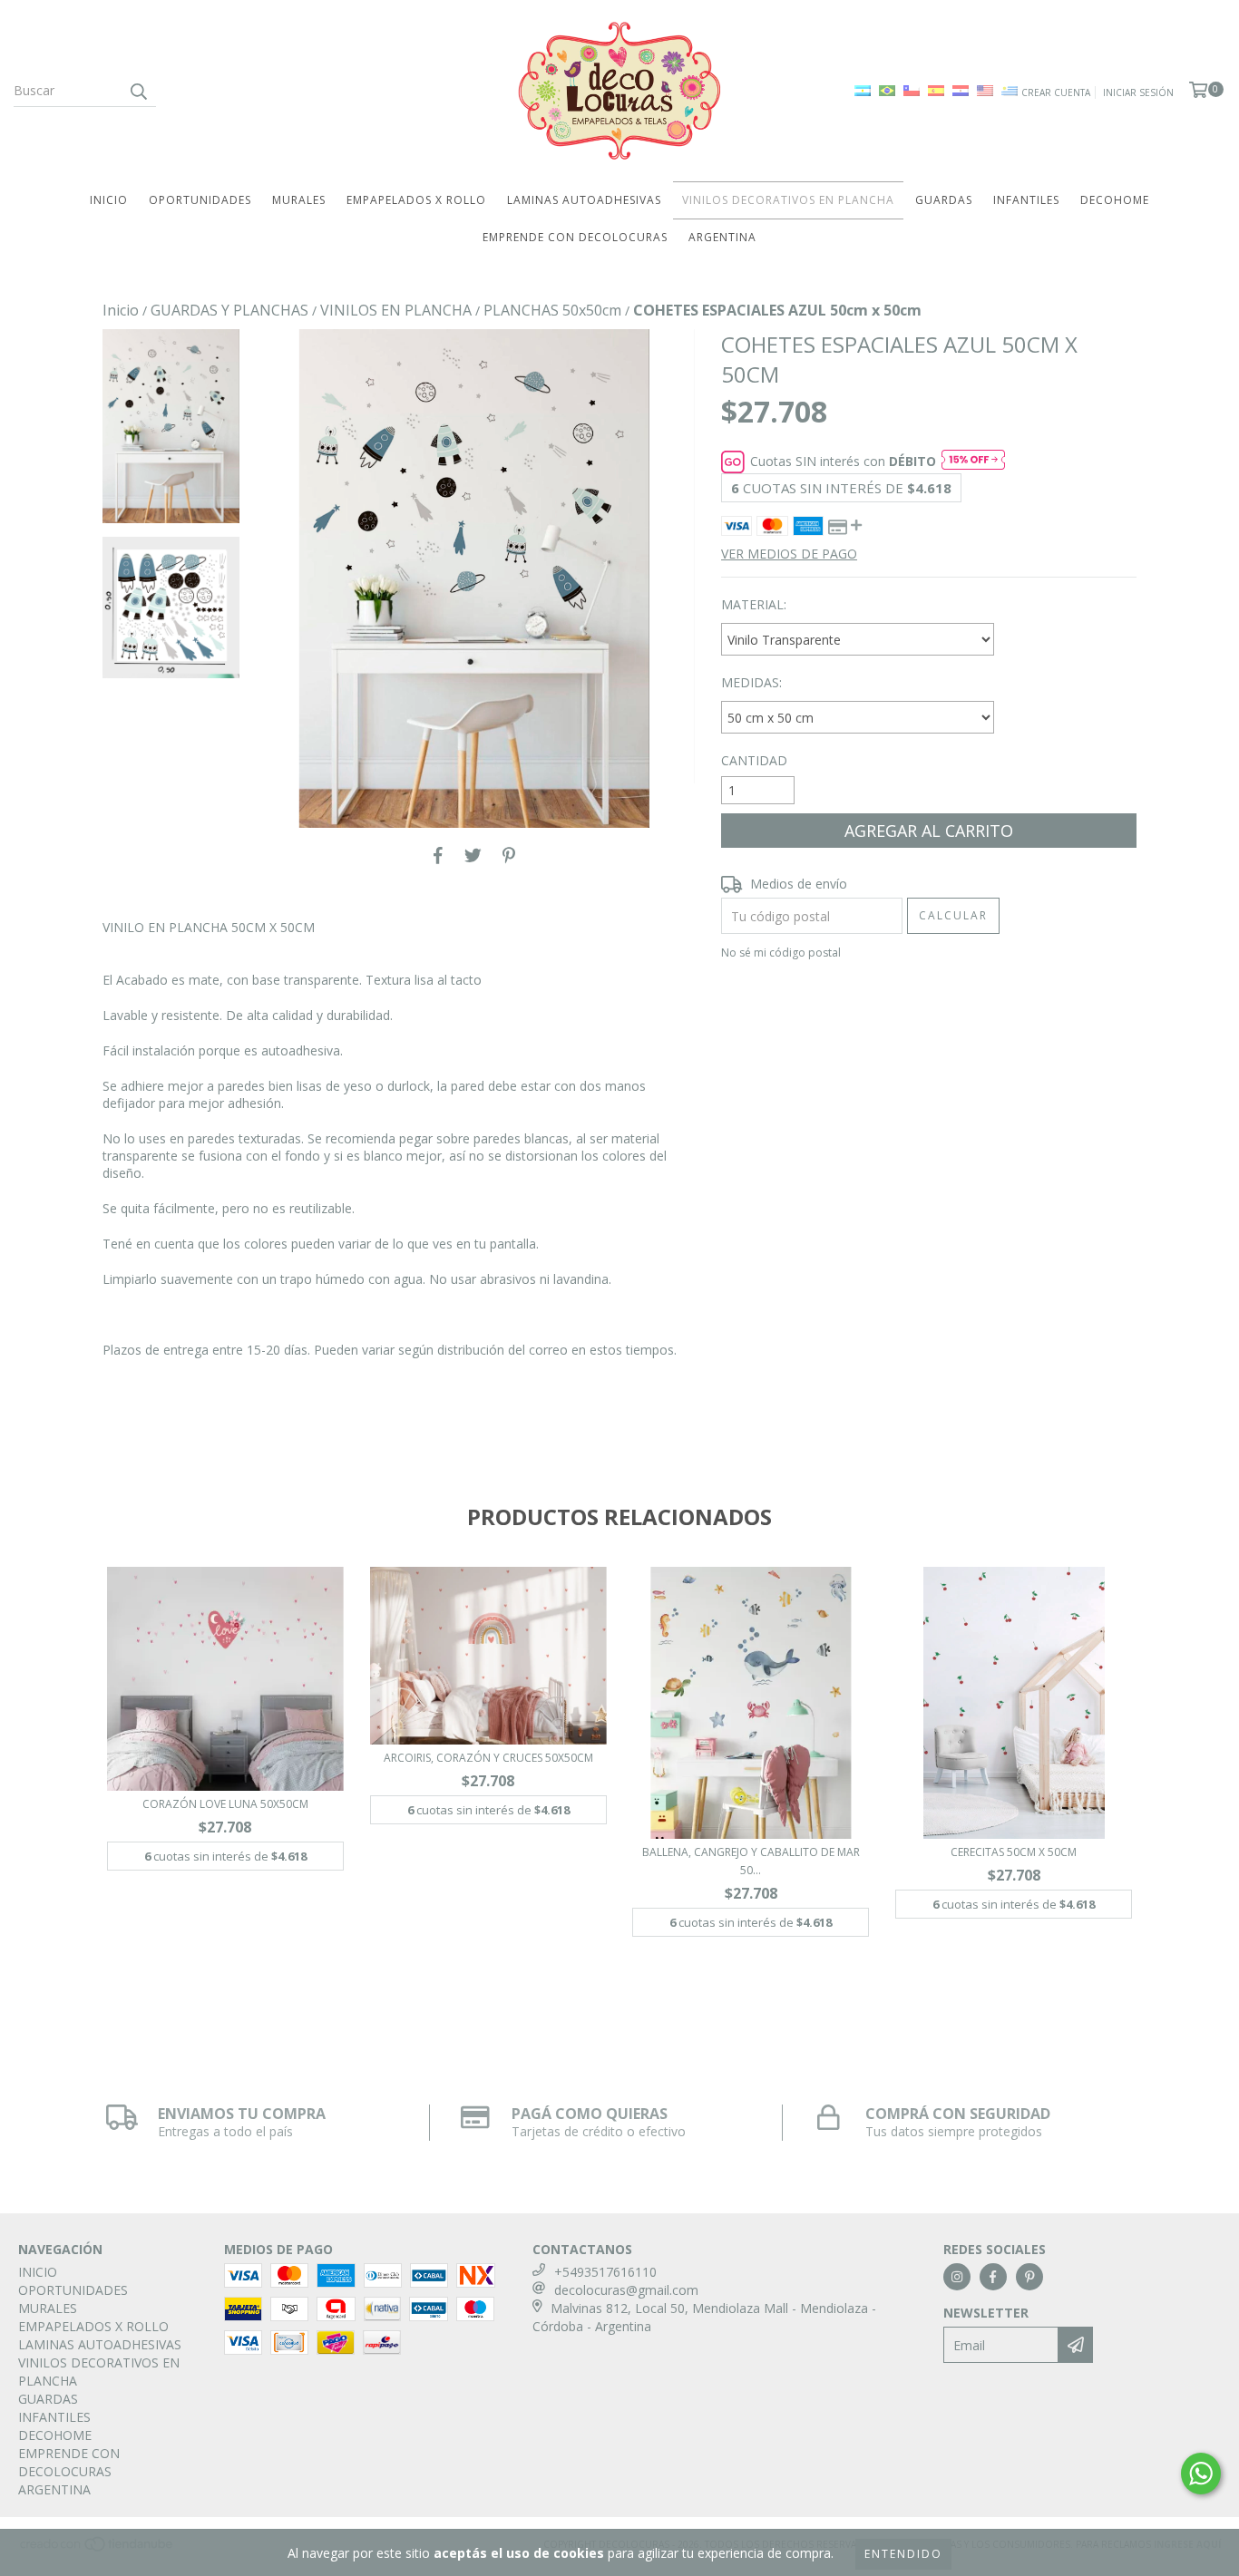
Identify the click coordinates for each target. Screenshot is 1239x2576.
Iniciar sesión (1138, 92)
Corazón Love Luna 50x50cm (225, 1804)
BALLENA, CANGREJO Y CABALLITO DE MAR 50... (751, 1861)
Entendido (903, 2554)
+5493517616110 (605, 2272)
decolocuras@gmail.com (626, 2290)
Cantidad (754, 760)
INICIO (109, 200)
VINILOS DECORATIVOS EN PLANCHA (788, 200)
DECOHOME (1115, 200)
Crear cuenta (1056, 92)
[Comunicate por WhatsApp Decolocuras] (1201, 2474)
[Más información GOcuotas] (973, 462)
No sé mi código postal (781, 953)
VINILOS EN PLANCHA (396, 310)
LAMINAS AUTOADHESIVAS (584, 200)
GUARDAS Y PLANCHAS (229, 310)
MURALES (299, 200)
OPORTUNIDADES (200, 200)
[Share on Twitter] (473, 855)
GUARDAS (944, 200)
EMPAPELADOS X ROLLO (416, 200)
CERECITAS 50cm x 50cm (1014, 1852)
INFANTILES (1026, 200)
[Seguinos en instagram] (957, 2277)
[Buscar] (138, 91)
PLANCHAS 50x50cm (552, 310)
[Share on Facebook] (438, 855)
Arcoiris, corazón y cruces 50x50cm (488, 1758)
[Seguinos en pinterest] (1029, 2277)
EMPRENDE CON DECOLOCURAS (575, 237)
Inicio (121, 310)
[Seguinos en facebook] (993, 2277)
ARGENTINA (722, 237)
